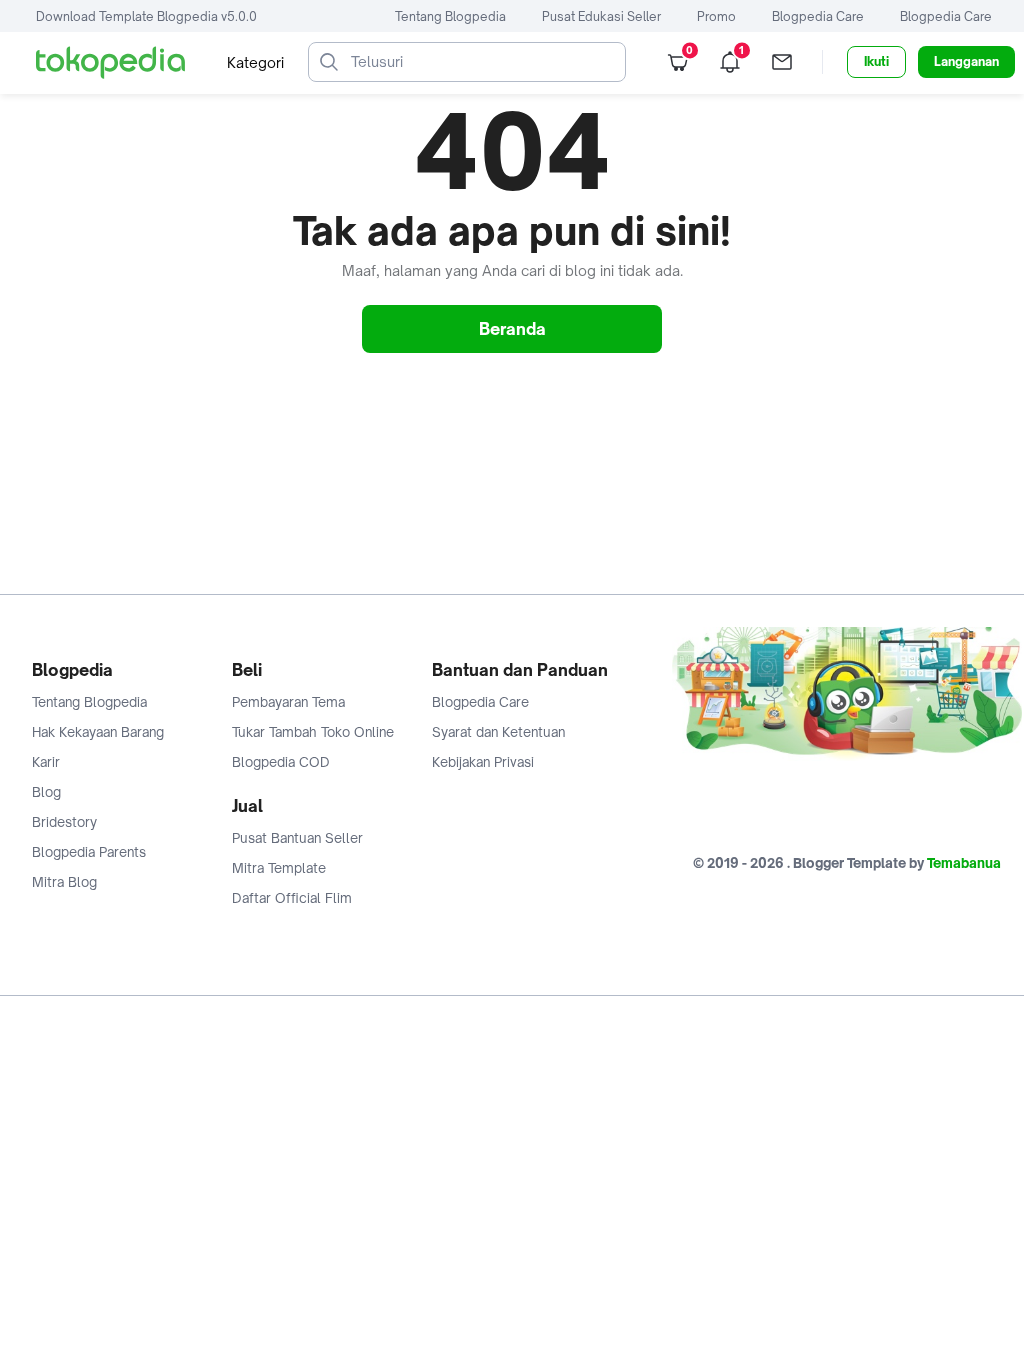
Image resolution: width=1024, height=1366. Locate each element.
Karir (46, 762)
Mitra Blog (64, 882)
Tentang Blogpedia (450, 16)
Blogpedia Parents (89, 852)
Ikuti (876, 61)
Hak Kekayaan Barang (98, 732)
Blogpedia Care (818, 16)
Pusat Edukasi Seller (601, 16)
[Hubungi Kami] (782, 62)
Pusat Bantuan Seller (297, 838)
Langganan (966, 61)
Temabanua (964, 863)
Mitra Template (279, 868)
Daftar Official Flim (292, 898)
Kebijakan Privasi (483, 762)
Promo (716, 16)
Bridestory (64, 822)
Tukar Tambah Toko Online (313, 732)
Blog (46, 792)
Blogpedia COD (281, 762)
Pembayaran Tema (288, 702)
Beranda (512, 329)
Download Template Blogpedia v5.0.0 (146, 16)
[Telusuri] (329, 62)
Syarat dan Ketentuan (498, 732)
